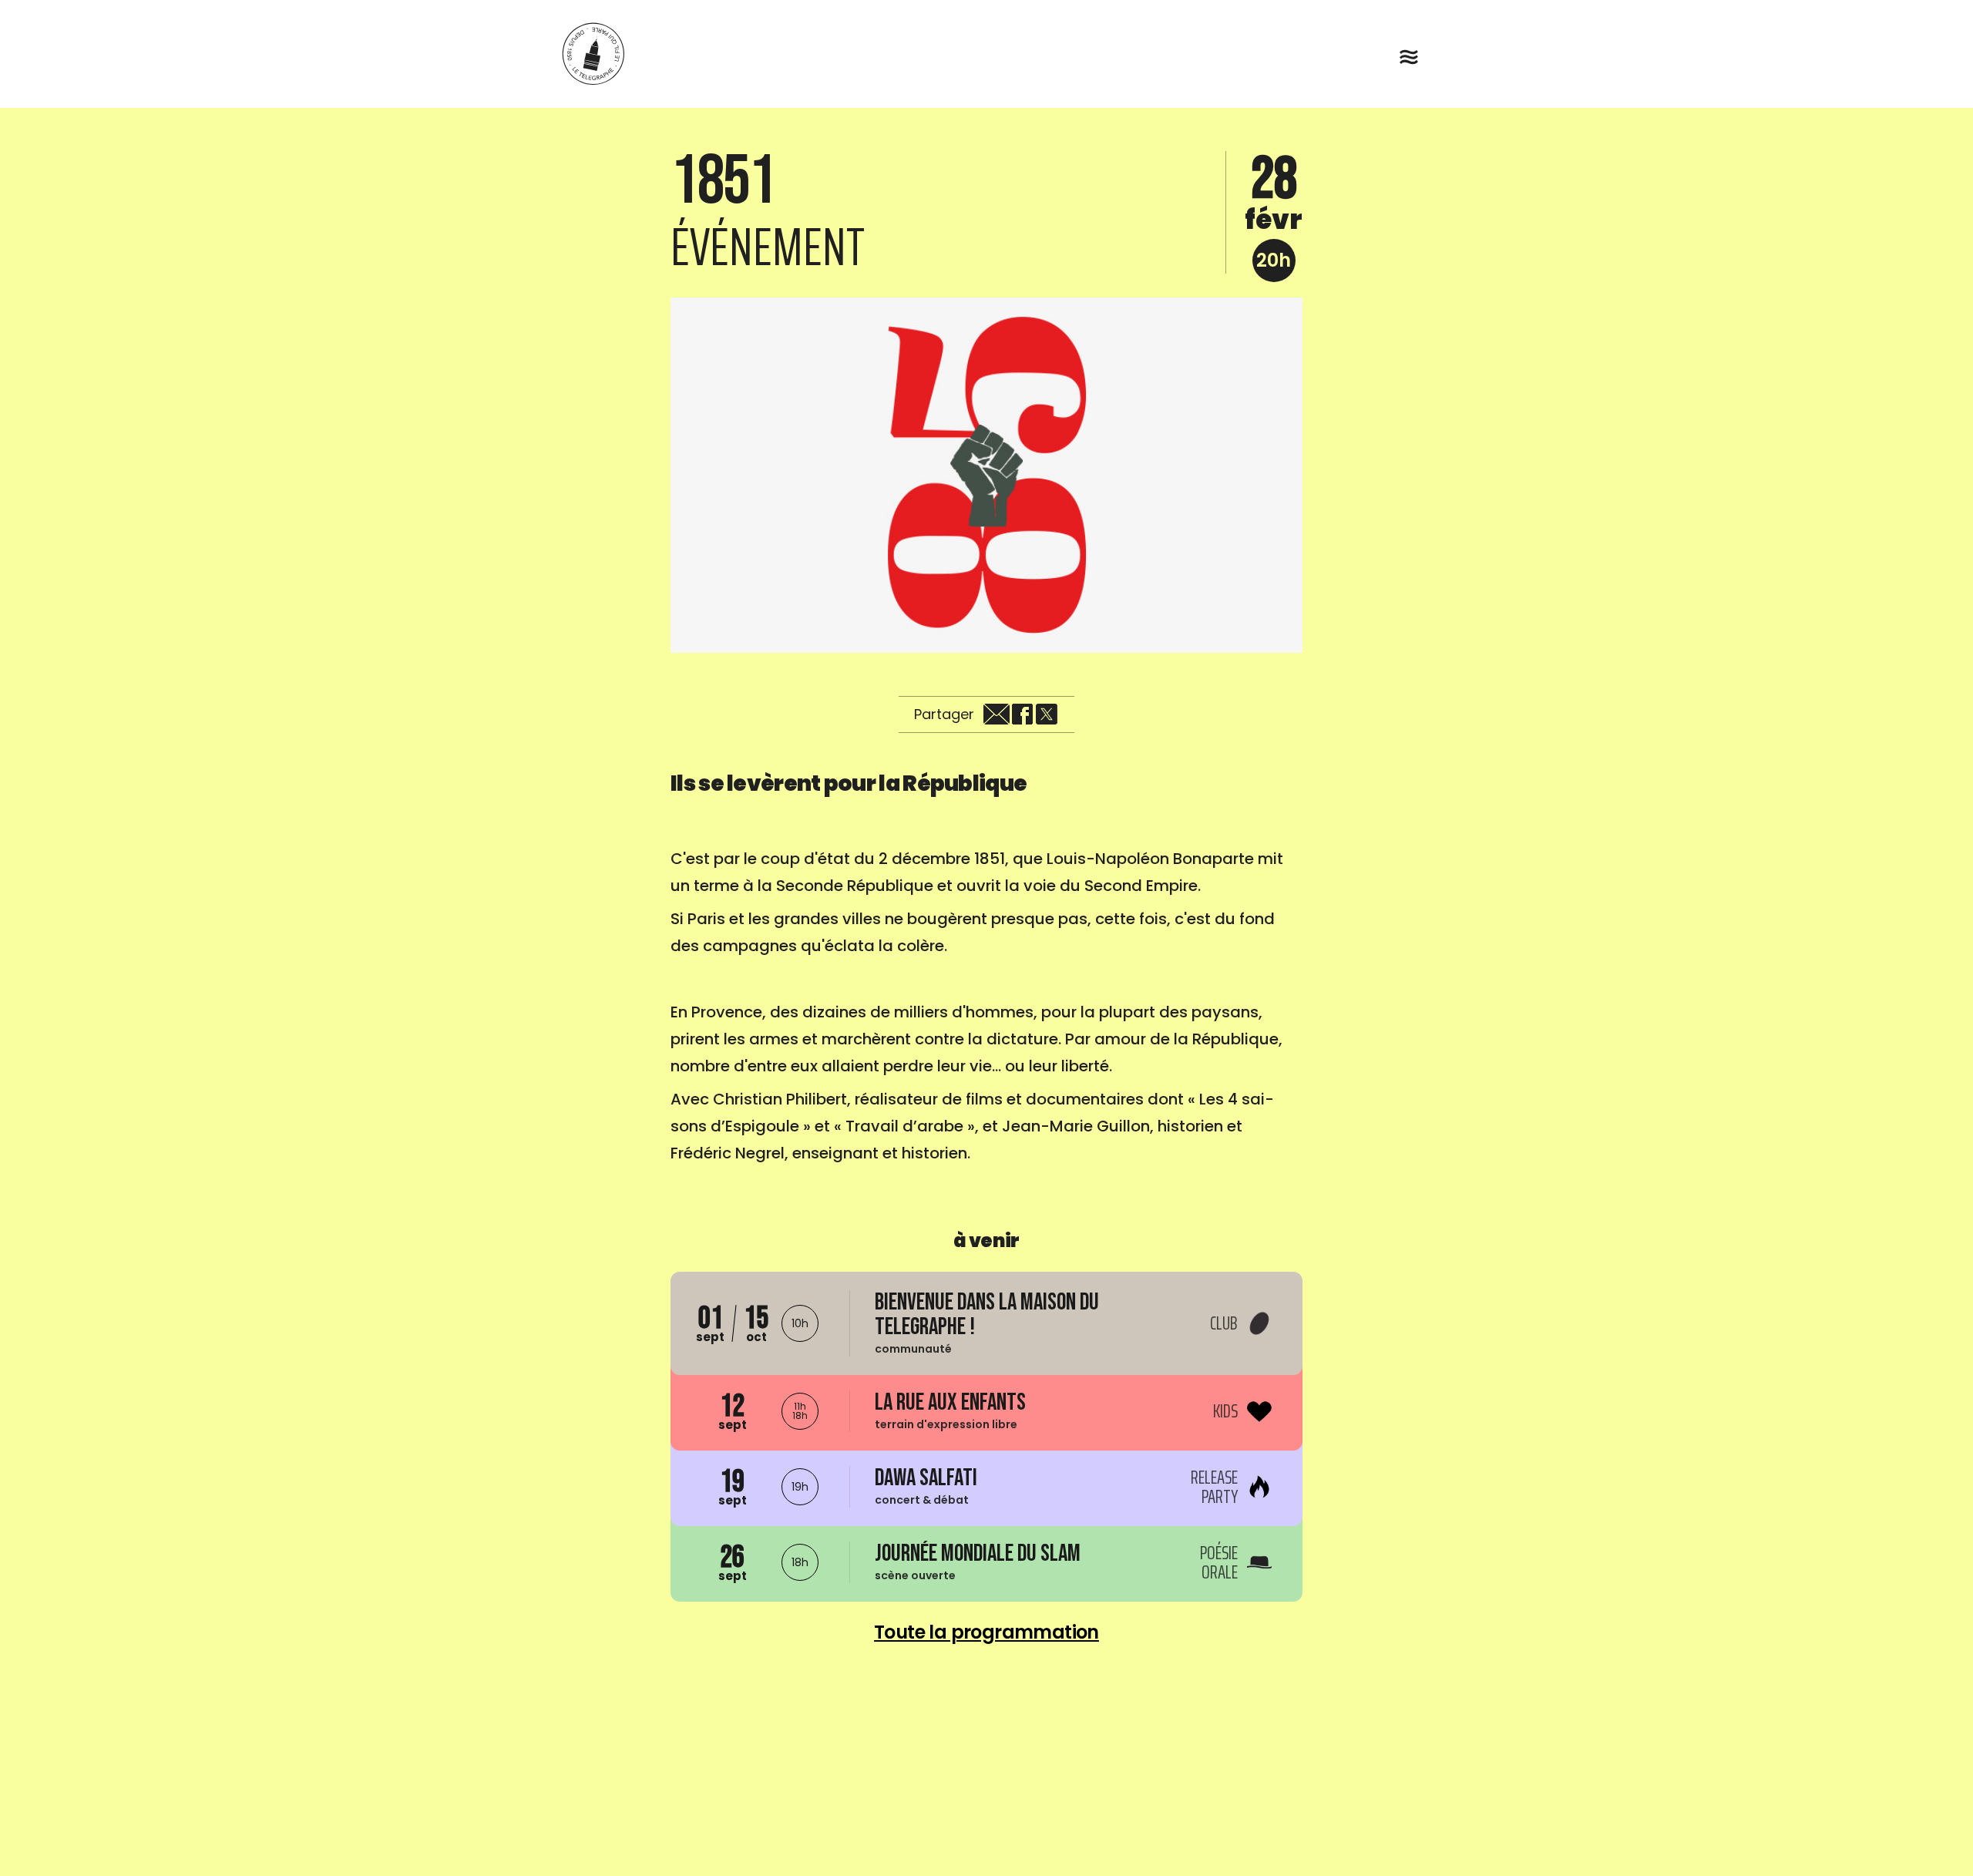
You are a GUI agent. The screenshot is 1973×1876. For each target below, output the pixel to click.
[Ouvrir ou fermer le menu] (1409, 57)
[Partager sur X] (1047, 714)
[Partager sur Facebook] (1022, 714)
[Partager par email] (997, 714)
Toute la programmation (986, 1632)
